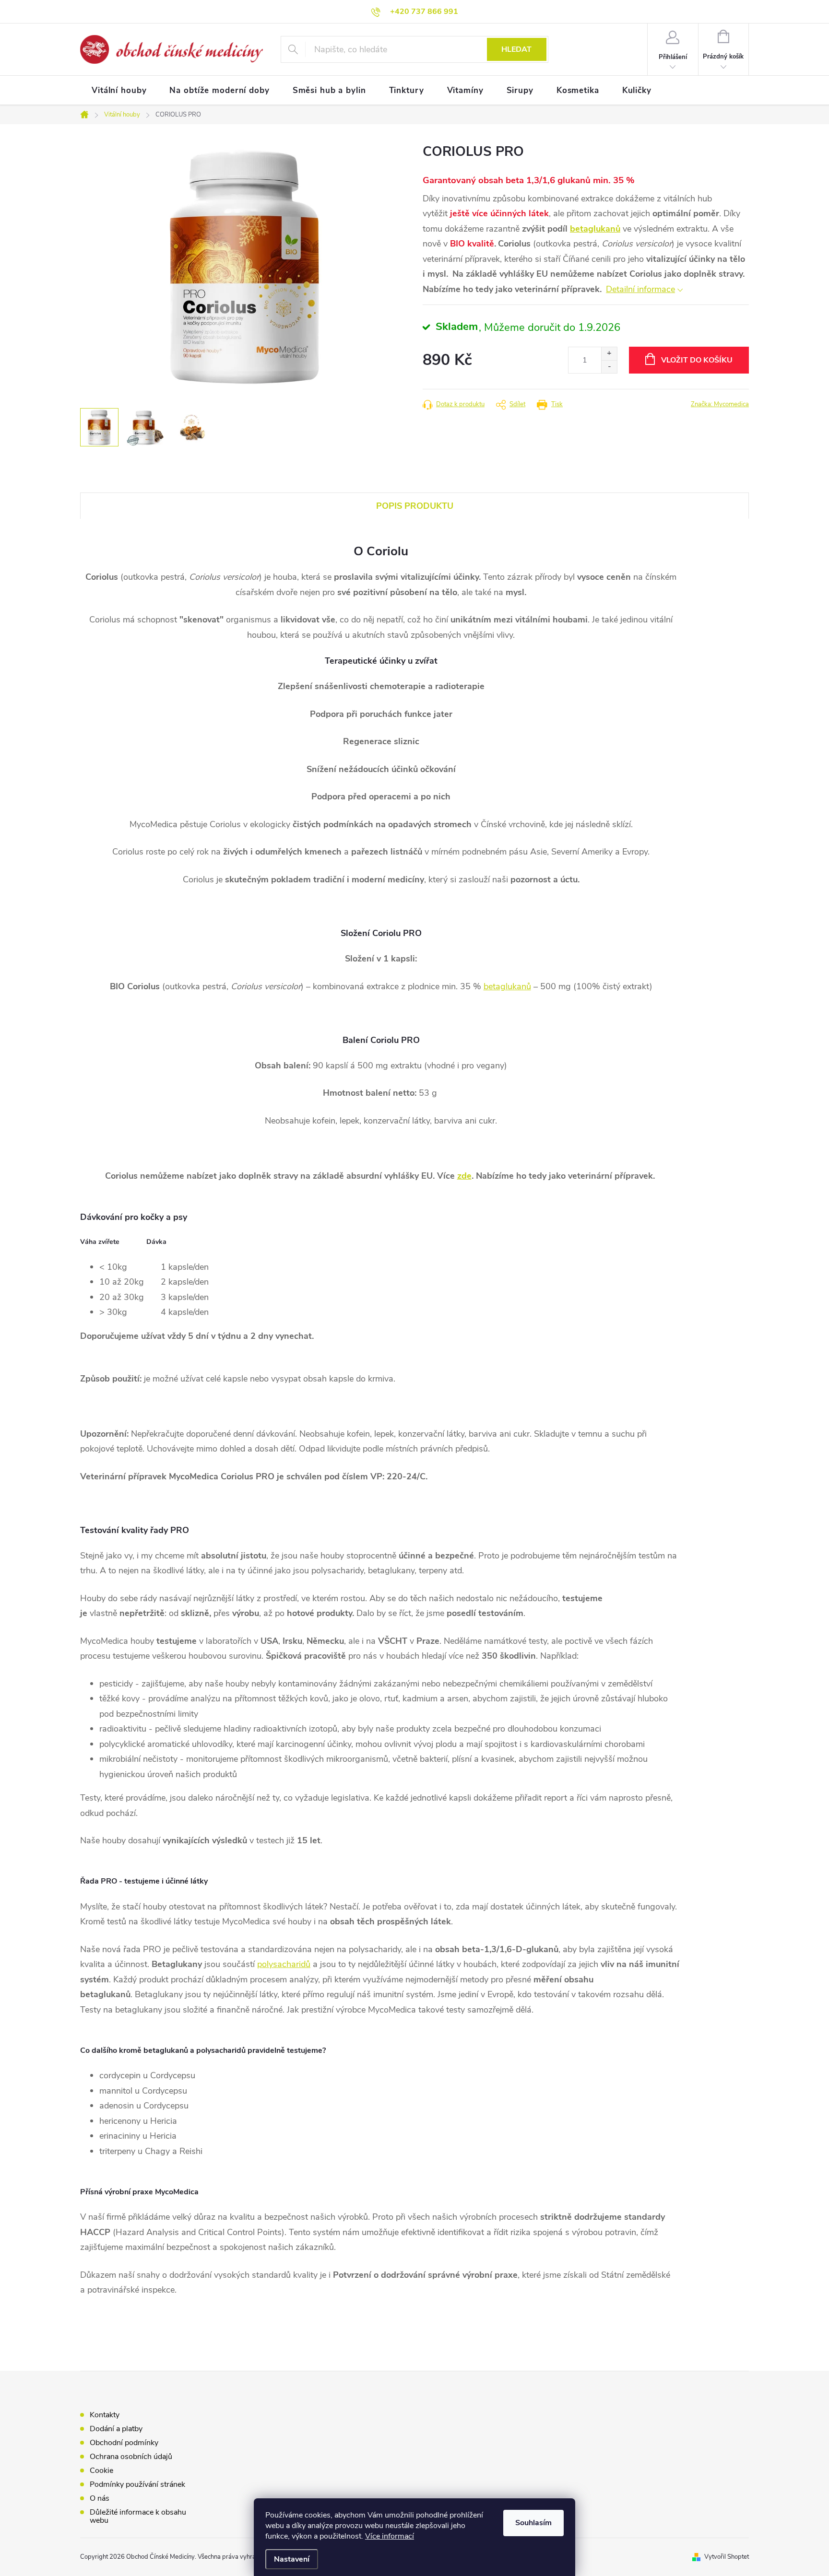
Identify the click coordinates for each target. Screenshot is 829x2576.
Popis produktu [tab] (415, 506)
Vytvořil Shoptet (727, 2557)
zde (464, 1176)
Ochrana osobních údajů (131, 2457)
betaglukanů (595, 229)
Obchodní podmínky (124, 2443)
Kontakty (105, 2415)
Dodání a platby (116, 2429)
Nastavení (292, 2559)
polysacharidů (284, 1964)
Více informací (390, 2536)
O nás (100, 2498)
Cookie (101, 2471)
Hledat (516, 49)
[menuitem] (119, 91)
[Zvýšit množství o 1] (609, 354)
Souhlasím (533, 2523)
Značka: (720, 404)
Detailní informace (640, 289)
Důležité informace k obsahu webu (138, 2516)
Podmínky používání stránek (137, 2484)
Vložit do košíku (697, 360)
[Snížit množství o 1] (609, 367)
